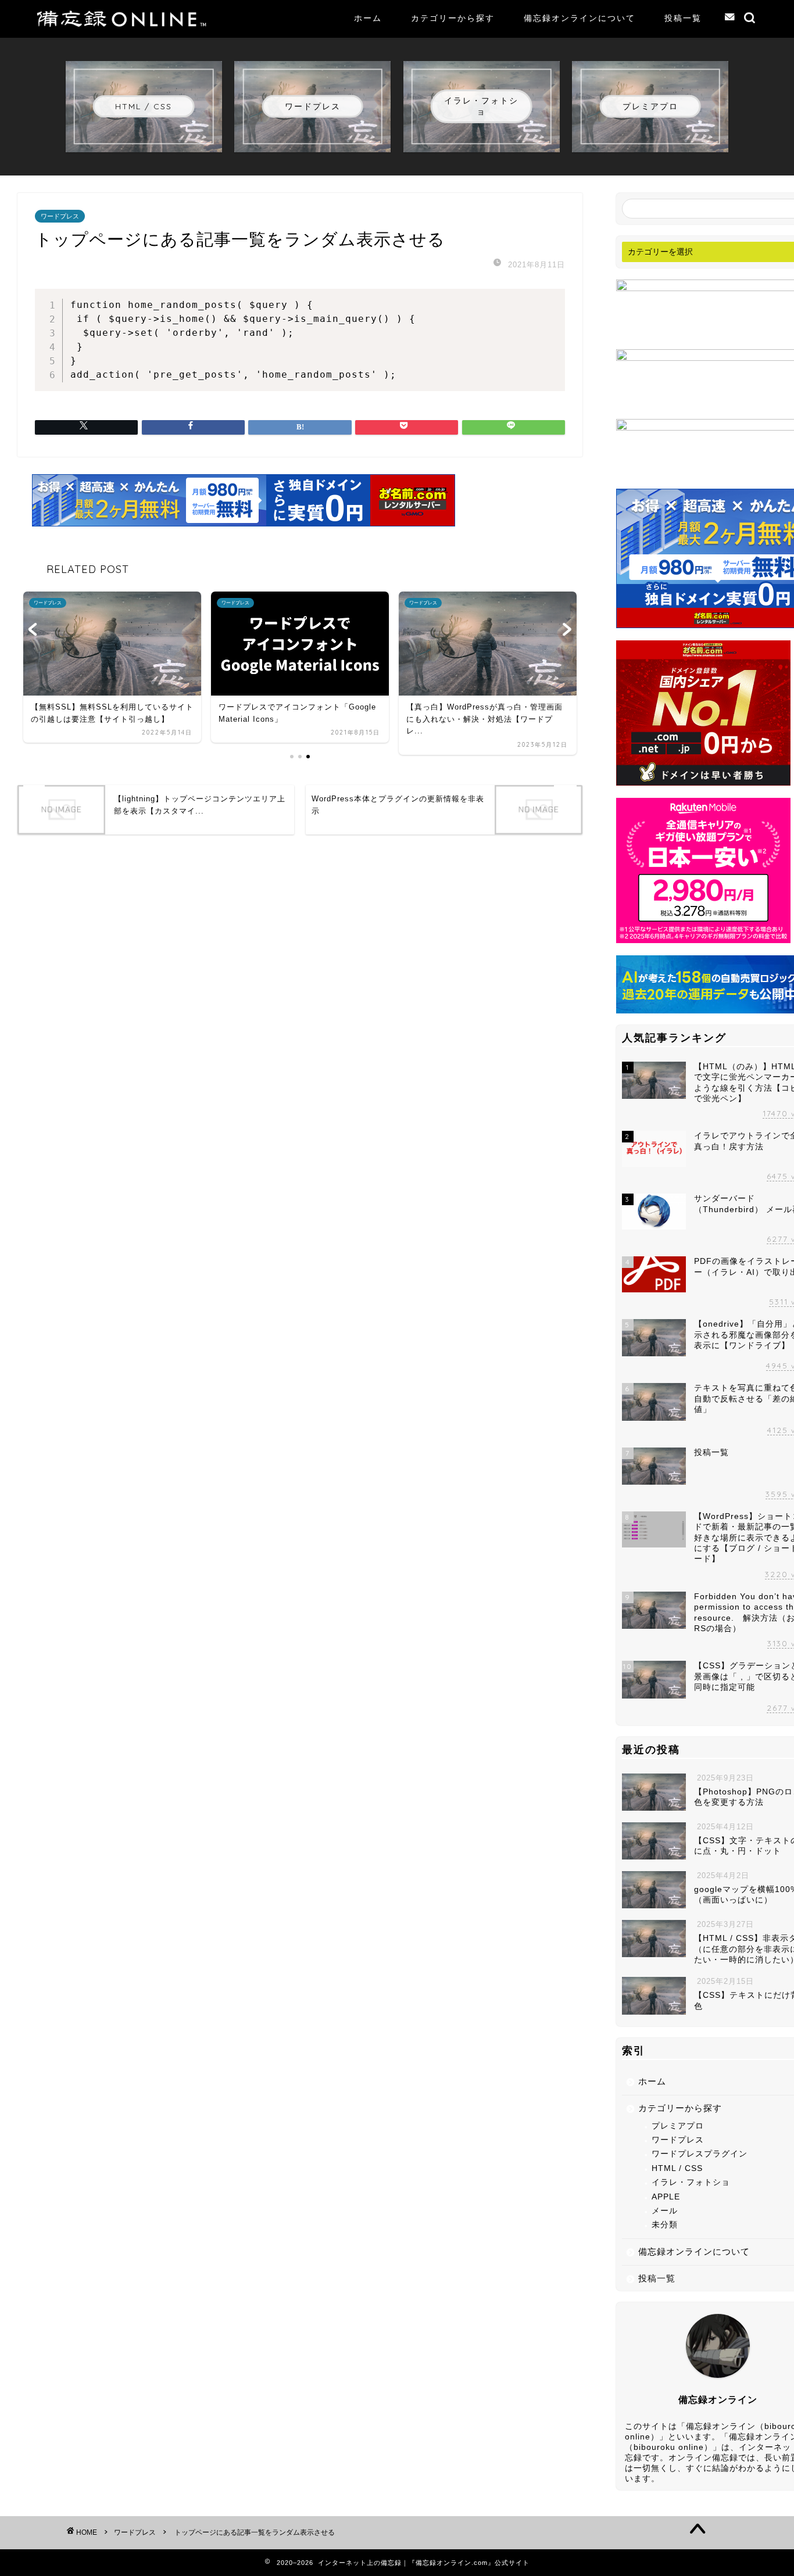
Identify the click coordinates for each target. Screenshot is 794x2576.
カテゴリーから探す (453, 18)
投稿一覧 (683, 18)
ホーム (368, 18)
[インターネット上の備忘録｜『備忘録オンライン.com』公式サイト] (123, 24)
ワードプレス (60, 216)
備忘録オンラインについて (580, 18)
